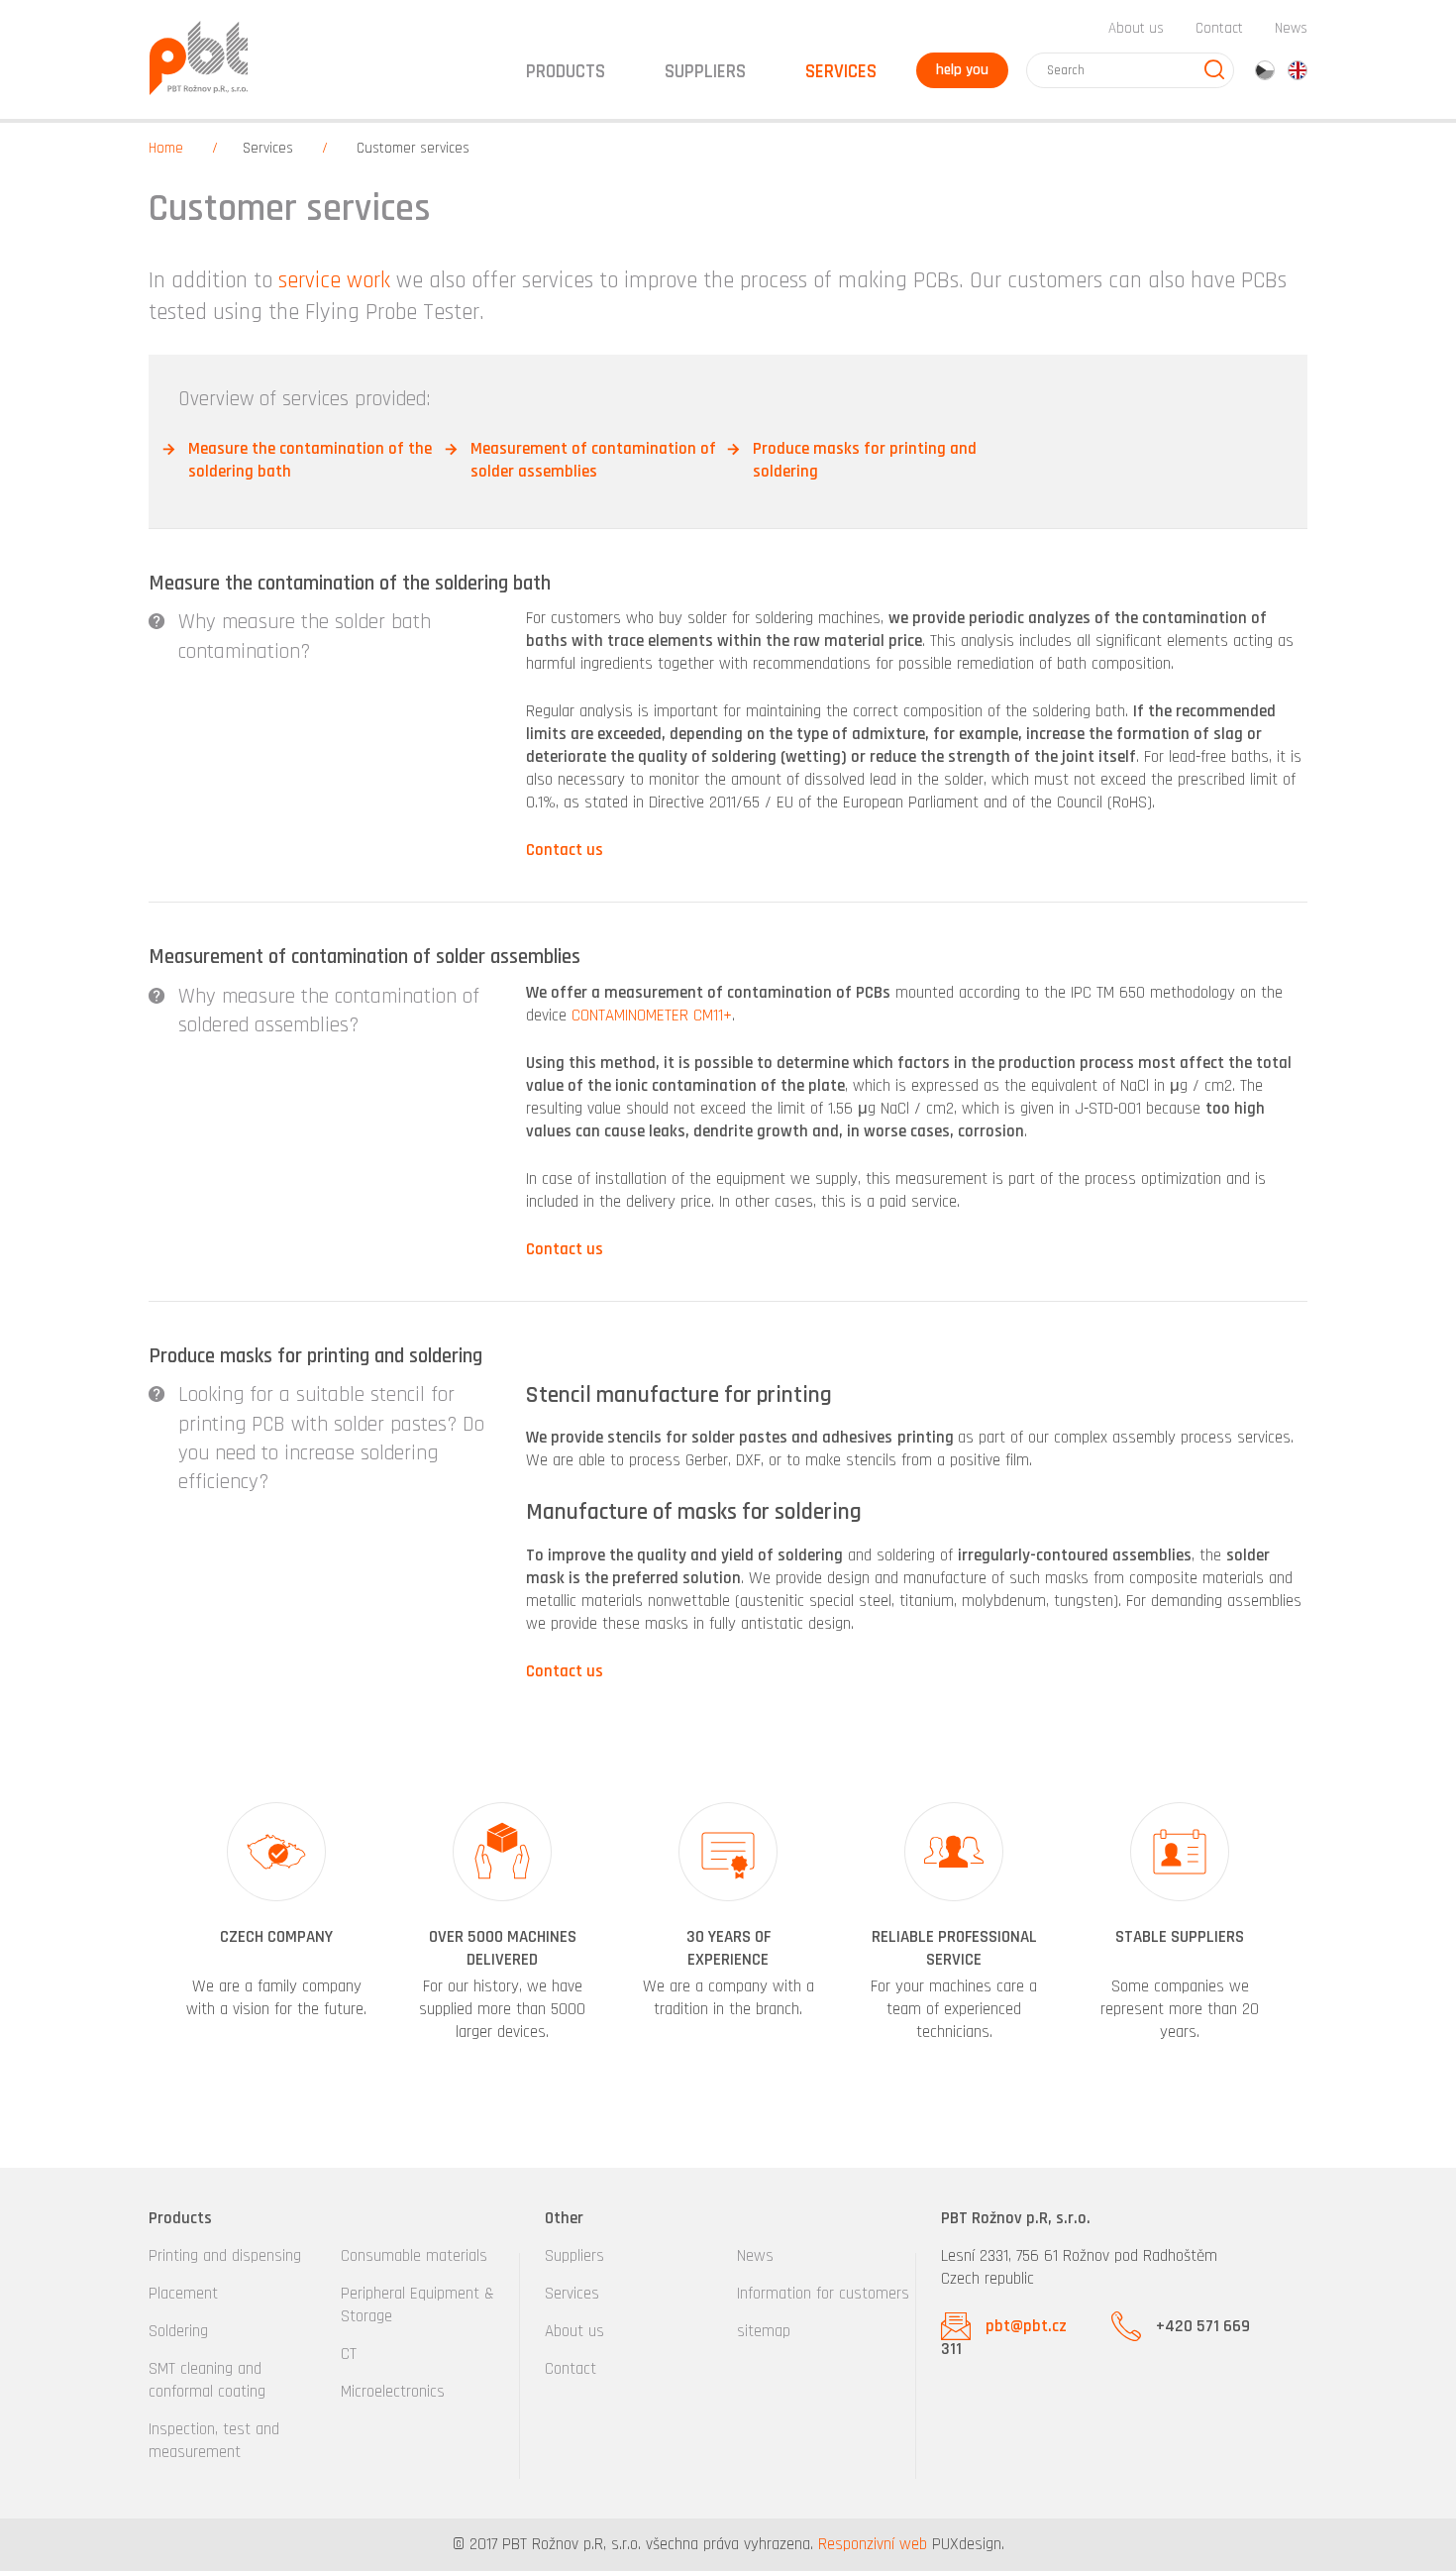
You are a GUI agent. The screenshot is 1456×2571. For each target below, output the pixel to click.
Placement (183, 2294)
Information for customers (823, 2294)
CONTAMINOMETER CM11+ (652, 1016)
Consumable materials (414, 2256)
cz (1265, 70)
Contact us (565, 850)
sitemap (764, 2331)
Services (572, 2294)
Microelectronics (393, 2392)
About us (1136, 28)
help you (962, 70)
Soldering (178, 2331)
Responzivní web (873, 2544)
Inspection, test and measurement (214, 2441)
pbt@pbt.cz (1026, 2326)
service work (334, 281)
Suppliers (574, 2256)
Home (166, 148)
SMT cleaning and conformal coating (207, 2380)
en (1298, 70)
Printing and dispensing (225, 2256)
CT (349, 2354)
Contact (1219, 28)
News (1291, 28)
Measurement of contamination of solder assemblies (593, 460)
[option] (276, 1924)
